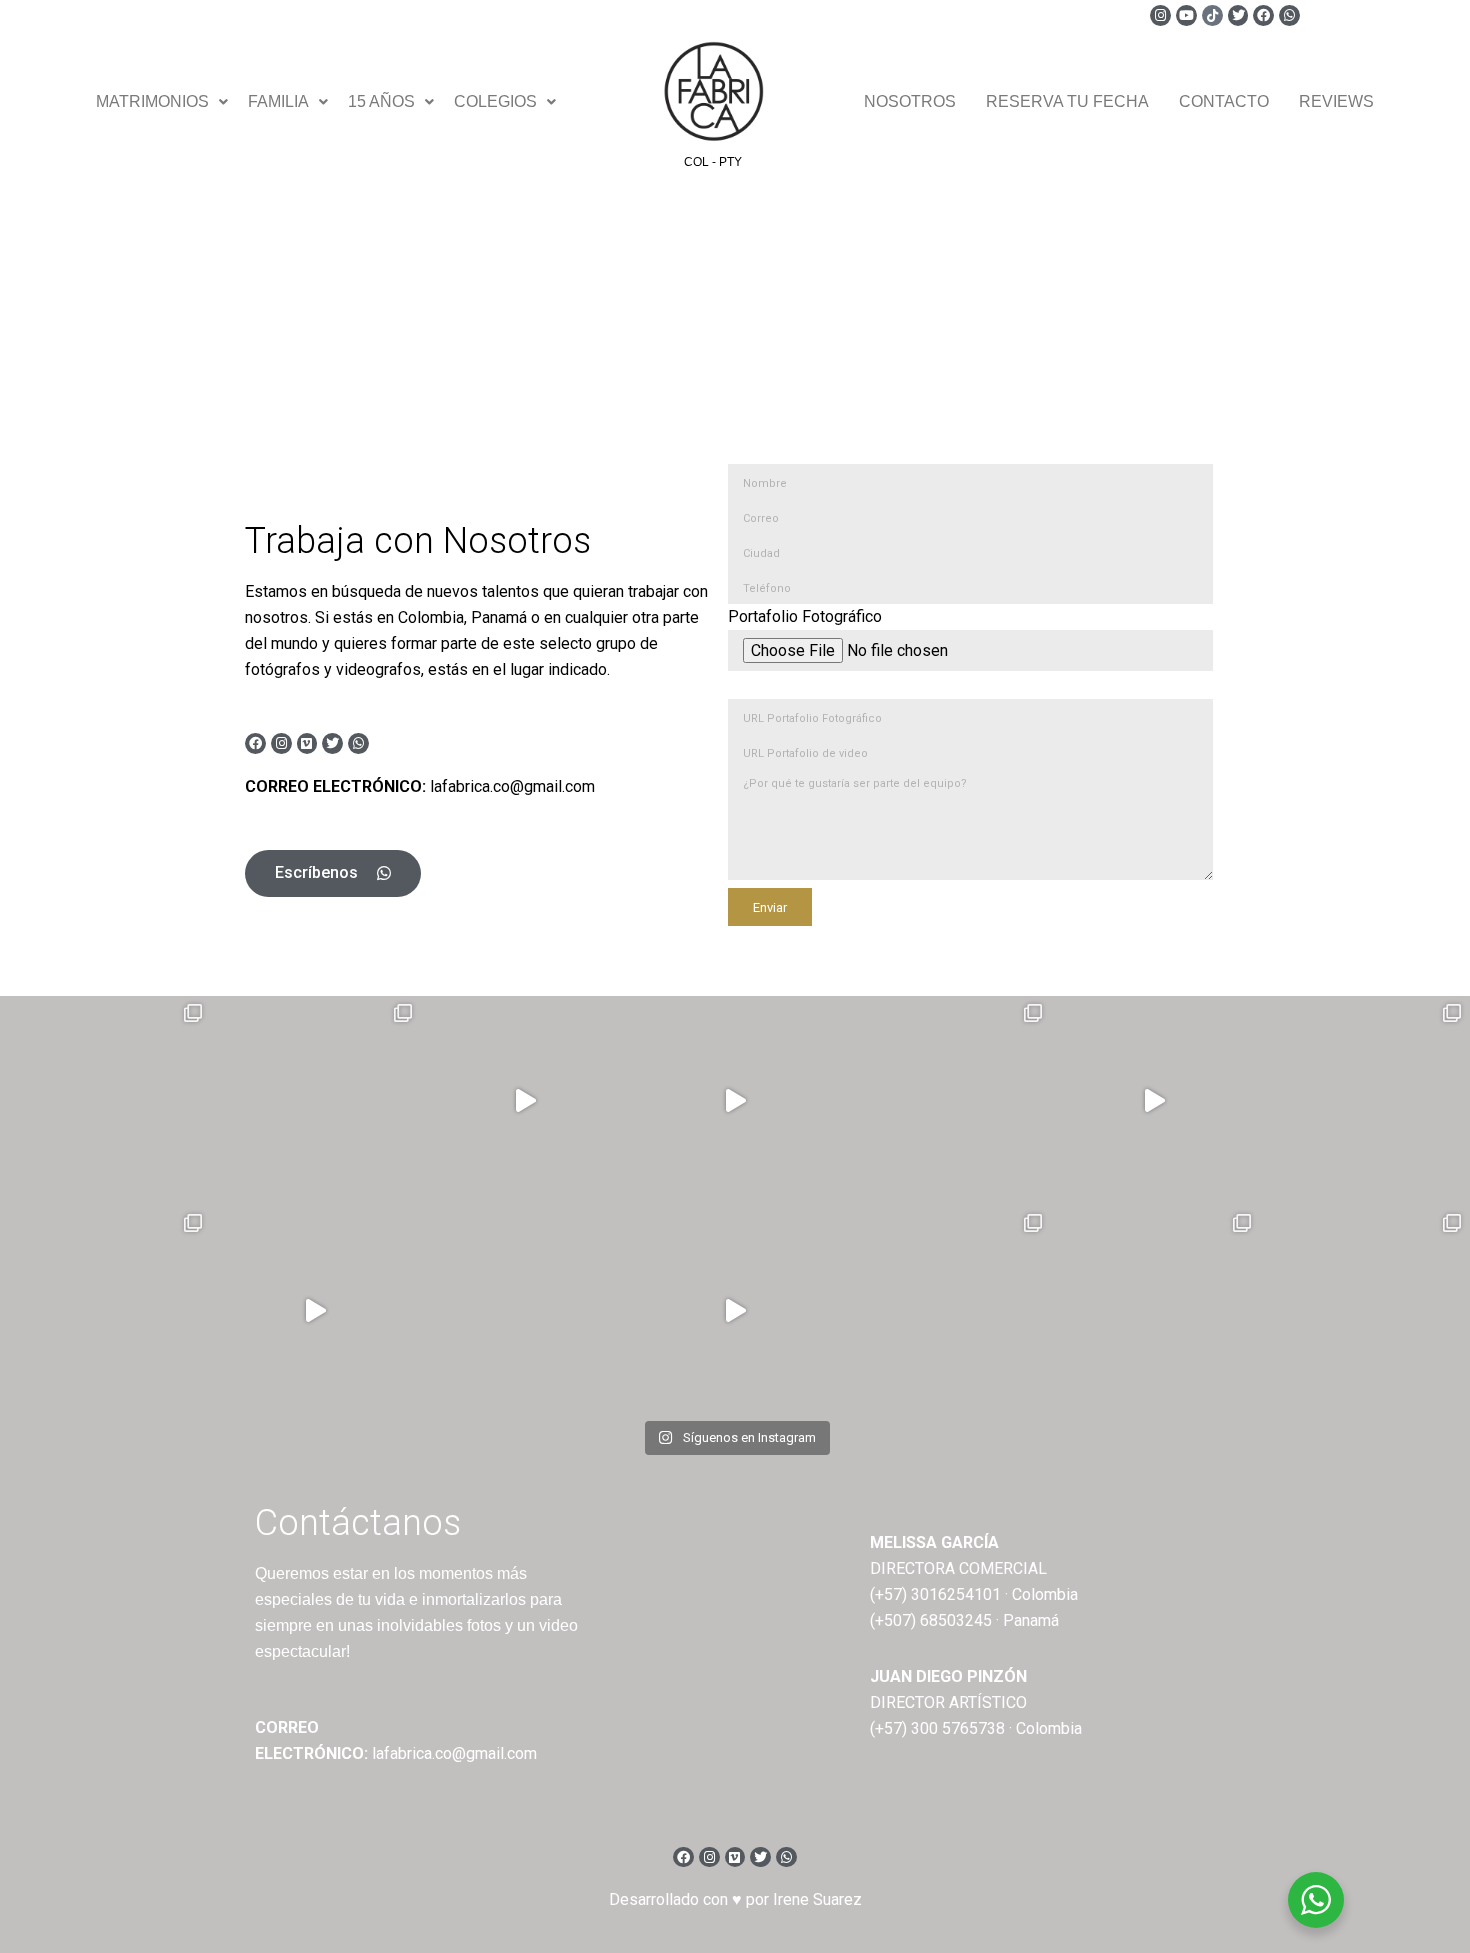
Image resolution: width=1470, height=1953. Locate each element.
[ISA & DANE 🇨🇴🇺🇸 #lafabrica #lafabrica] (945, 1101)
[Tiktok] (1212, 15)
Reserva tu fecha (1067, 101)
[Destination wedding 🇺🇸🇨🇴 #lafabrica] (1155, 1311)
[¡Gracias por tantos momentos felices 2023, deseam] (525, 1101)
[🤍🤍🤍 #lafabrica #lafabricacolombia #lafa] (525, 1311)
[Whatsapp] (1289, 15)
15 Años (381, 101)
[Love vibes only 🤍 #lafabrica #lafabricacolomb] (945, 1311)
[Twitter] (1238, 15)
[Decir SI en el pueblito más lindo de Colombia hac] (1364, 1311)
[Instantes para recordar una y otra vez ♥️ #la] (735, 1311)
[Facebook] (1263, 15)
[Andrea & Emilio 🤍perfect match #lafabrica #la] (1364, 1101)
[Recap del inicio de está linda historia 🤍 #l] (1155, 1101)
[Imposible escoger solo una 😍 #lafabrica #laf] (105, 1311)
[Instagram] (1160, 15)
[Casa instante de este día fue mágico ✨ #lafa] (315, 1311)
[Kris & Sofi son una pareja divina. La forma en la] (735, 1101)
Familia (278, 101)
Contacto (1224, 101)
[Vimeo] (307, 743)
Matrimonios (152, 101)
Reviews (1336, 101)
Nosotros (910, 101)
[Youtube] (1186, 15)
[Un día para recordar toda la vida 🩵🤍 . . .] (105, 1101)
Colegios (495, 101)
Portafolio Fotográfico (805, 616)
